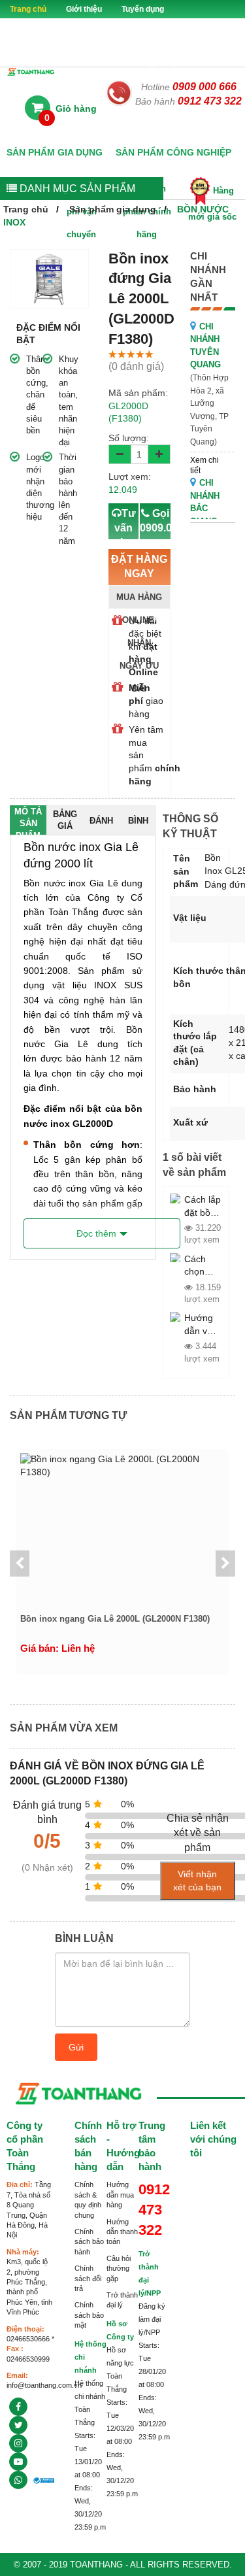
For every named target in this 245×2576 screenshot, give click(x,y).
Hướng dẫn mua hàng (120, 2195)
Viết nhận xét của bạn (197, 1881)
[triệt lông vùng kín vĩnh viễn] (18, 2425)
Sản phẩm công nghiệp (173, 152)
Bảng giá (65, 820)
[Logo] (31, 71)
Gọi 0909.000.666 (155, 535)
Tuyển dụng (143, 9)
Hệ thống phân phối (153, 64)
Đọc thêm (96, 1233)
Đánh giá (101, 825)
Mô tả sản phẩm (28, 821)
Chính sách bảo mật (89, 2315)
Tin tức (85, 64)
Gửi (76, 2047)
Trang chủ (28, 9)
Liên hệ (222, 64)
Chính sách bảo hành (89, 2242)
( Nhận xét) (47, 1867)
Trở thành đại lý (39, 27)
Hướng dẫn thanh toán (122, 2232)
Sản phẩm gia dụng (55, 152)
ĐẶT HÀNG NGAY (139, 581)
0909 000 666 (204, 87)
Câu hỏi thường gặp (119, 2268)
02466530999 (28, 2359)
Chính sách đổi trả (88, 2278)
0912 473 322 (210, 101)
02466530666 (28, 2339)
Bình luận (138, 825)
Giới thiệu (84, 9)
